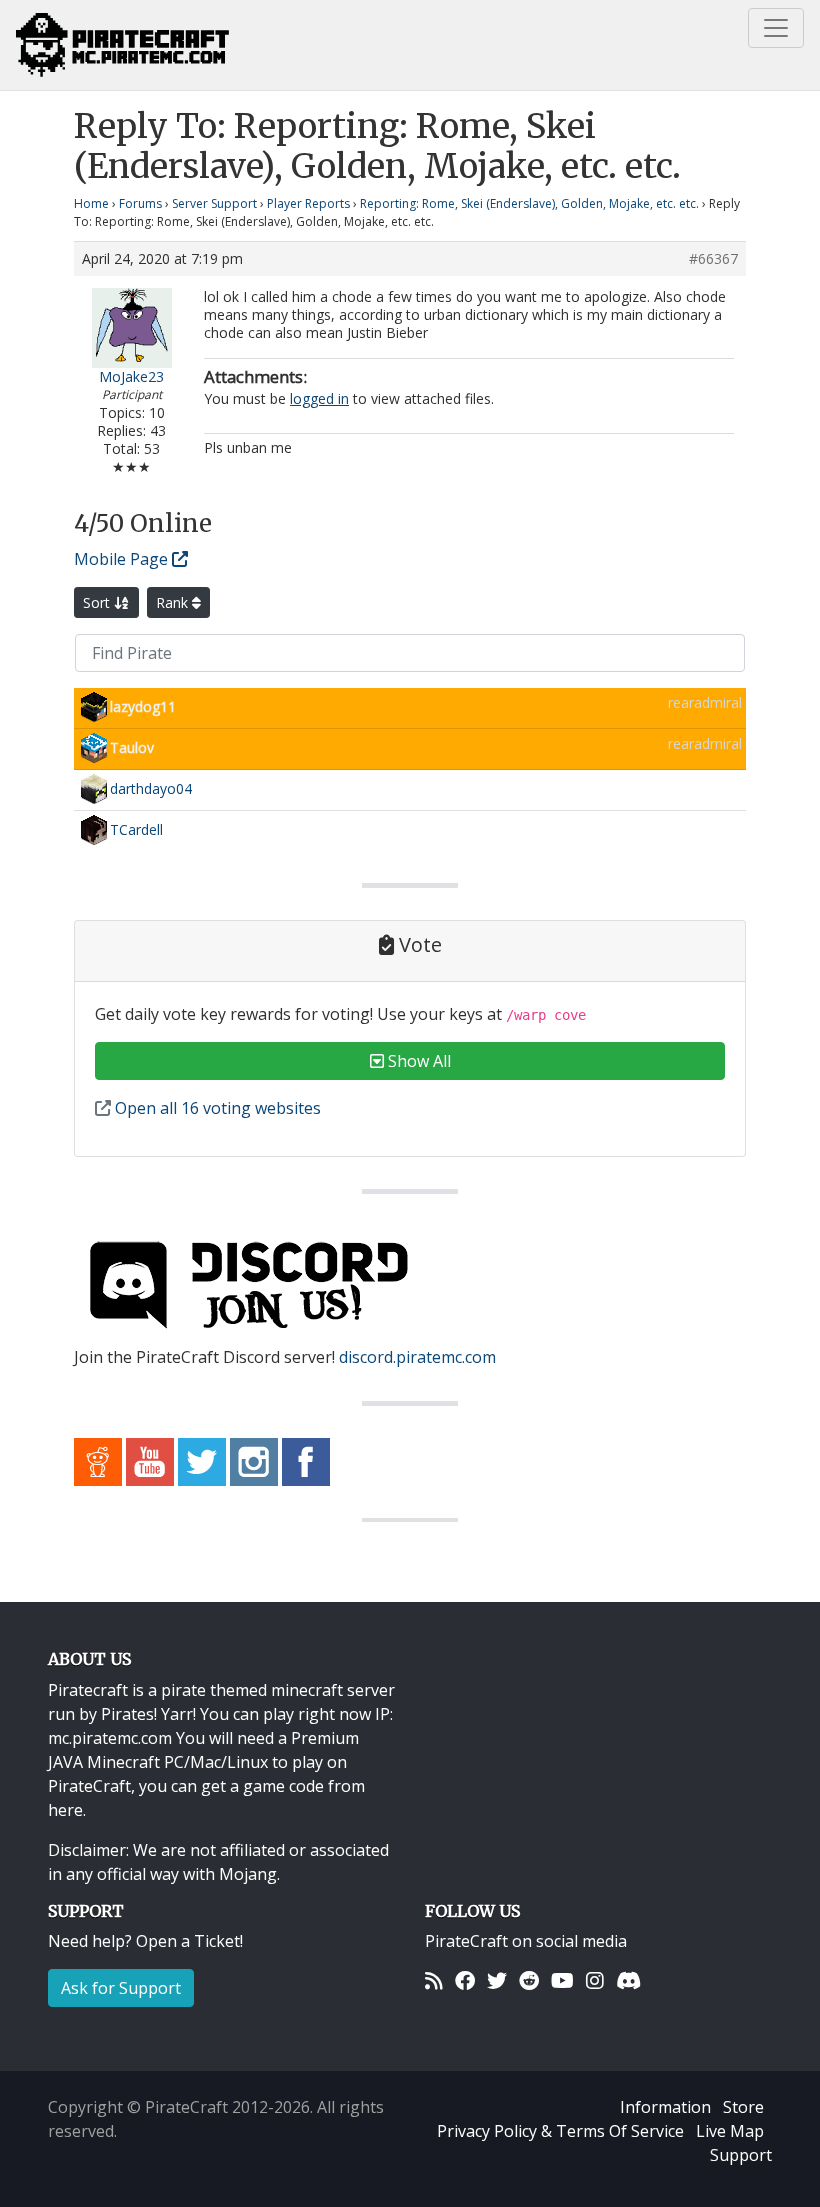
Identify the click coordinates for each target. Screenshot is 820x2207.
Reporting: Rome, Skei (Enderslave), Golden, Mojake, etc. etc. (529, 203)
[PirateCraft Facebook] (306, 1460)
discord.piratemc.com (417, 1357)
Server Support (214, 203)
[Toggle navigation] (776, 28)
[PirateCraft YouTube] (150, 1460)
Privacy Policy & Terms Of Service (560, 2131)
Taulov (132, 747)
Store (743, 2107)
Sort (98, 602)
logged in (319, 398)
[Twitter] (497, 1981)
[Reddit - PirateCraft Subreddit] (98, 1460)
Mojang (248, 1874)
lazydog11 (143, 706)
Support (741, 2155)
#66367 (713, 259)
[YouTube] (562, 1981)
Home (91, 203)
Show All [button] (417, 1061)
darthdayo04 (151, 788)
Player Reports (308, 203)
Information (665, 2107)
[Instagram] (595, 1981)
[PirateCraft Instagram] (254, 1460)
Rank (174, 602)
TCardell (136, 829)
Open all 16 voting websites (216, 1108)
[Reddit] (529, 1981)
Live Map (730, 2131)
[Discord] (628, 1981)
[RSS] (434, 1981)
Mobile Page (123, 559)
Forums (140, 203)
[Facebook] (465, 1981)
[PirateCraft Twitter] (202, 1460)
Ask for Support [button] (121, 1988)
